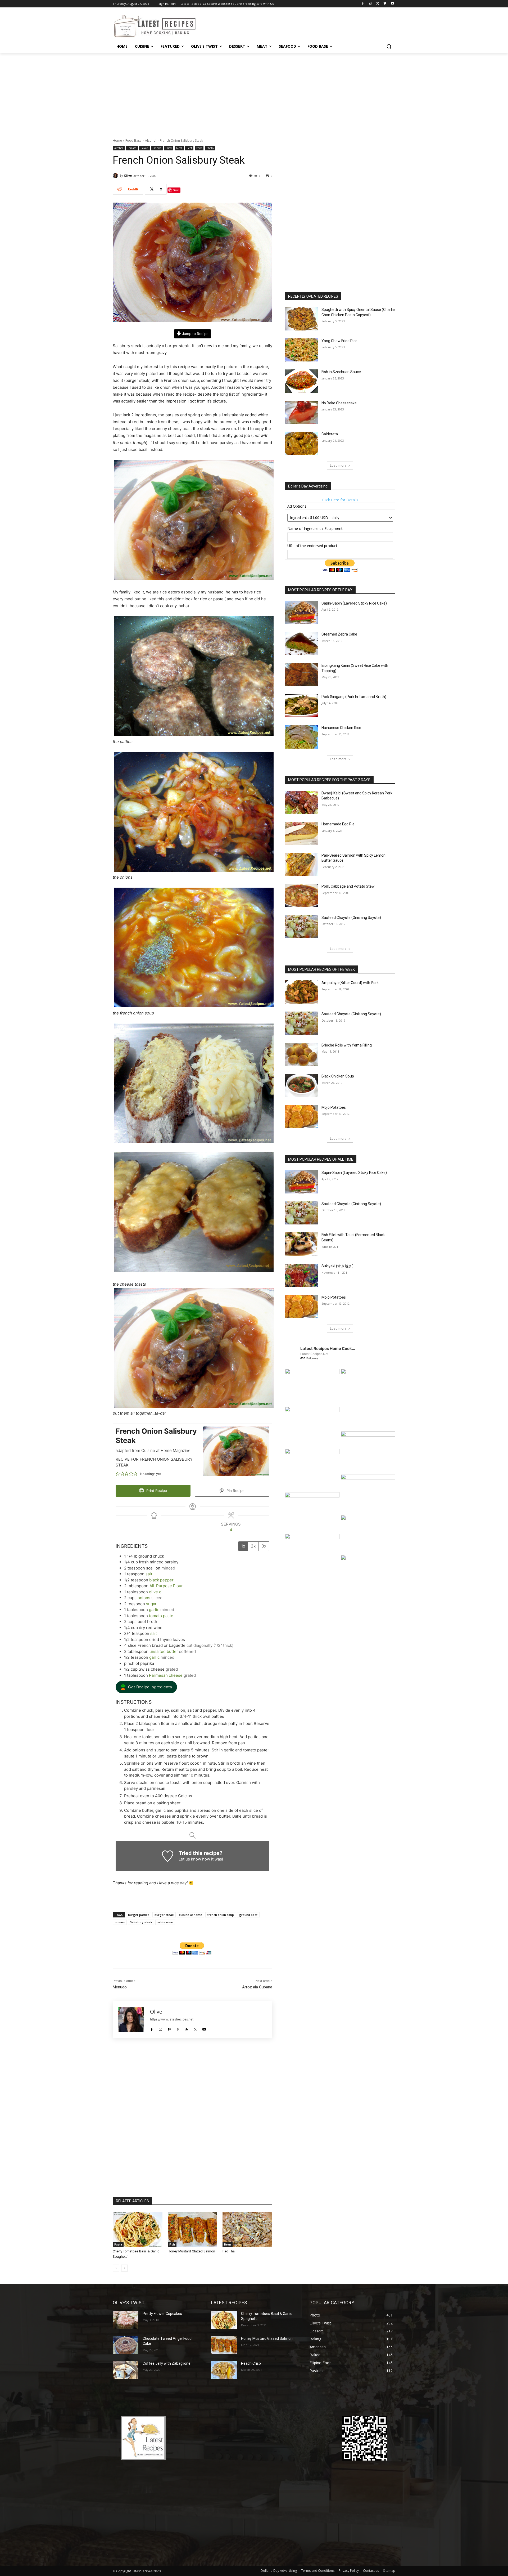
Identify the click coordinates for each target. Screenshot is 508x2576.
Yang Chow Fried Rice (339, 341)
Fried (169, 148)
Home (117, 140)
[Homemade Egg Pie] (301, 833)
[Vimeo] (385, 4)
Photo (210, 148)
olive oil (156, 1592)
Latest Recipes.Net (314, 1354)
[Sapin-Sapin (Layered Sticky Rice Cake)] (301, 612)
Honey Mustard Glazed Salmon (191, 2251)
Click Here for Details (340, 500)
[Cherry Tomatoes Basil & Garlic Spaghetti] (138, 2229)
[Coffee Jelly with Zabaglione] (126, 2370)
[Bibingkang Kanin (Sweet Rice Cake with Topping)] (301, 675)
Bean (228, 2244)
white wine (165, 1922)
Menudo (120, 1987)
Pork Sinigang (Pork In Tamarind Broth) (354, 697)
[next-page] (124, 2268)
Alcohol (151, 140)
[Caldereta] (301, 443)
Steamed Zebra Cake (339, 634)
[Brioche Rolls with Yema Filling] (301, 1054)
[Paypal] (169, 2028)
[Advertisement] (254, 93)
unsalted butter (164, 1651)
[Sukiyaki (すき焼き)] (301, 1275)
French (157, 148)
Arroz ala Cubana (257, 1987)
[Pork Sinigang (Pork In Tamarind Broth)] (301, 706)
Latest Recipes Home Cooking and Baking (328, 1349)
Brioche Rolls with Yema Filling (347, 1045)
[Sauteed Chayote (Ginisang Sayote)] (301, 927)
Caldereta (330, 434)
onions (144, 1598)
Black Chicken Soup (338, 1076)
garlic (154, 1610)
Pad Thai (229, 2251)
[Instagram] (370, 4)
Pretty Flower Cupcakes (162, 2314)
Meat (179, 148)
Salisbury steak (141, 1922)
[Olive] (116, 176)
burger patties (139, 1915)
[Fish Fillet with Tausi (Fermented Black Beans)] (301, 1244)
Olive (128, 175)
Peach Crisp (251, 2363)
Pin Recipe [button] (235, 1491)
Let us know (190, 1859)
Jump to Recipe (195, 334)
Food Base (133, 140)
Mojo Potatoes (334, 1107)
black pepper (161, 1580)
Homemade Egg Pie (338, 824)
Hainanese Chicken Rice (341, 728)
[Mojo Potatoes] (301, 1117)
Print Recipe (156, 1491)
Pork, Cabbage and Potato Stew (348, 886)
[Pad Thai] (247, 2229)
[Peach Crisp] (224, 2370)
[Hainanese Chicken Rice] (301, 737)
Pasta (118, 2244)
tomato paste (161, 1616)
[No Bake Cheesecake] (301, 412)
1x (243, 1546)
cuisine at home (190, 1915)
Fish (172, 2244)
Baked (144, 148)
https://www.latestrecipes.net (172, 2019)
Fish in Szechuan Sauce (341, 372)
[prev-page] (116, 2268)
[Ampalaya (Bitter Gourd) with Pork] (301, 992)
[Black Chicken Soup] (301, 1085)
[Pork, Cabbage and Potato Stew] (301, 896)
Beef (189, 148)
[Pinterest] (178, 2028)
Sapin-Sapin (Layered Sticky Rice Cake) (354, 603)
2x (253, 1546)
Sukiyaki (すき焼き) (337, 1266)
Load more (338, 465)
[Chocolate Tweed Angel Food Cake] (126, 2345)
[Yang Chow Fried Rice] (301, 350)
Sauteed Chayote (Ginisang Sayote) (351, 918)
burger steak (164, 1915)
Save (176, 190)
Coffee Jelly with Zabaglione (167, 2363)
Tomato (132, 148)
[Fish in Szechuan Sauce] (301, 381)
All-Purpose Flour (166, 1586)
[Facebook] (363, 4)
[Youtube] (392, 4)
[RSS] (187, 2028)
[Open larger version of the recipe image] (236, 1451)
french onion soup (221, 1915)
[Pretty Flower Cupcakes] (126, 2320)
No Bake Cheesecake (339, 403)
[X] (378, 4)
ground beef (248, 1915)
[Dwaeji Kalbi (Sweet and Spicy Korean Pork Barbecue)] (301, 802)
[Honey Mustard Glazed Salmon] (193, 2229)
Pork (199, 148)
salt (149, 1574)
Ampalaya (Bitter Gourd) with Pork (350, 983)
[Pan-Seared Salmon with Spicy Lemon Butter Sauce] (301, 865)
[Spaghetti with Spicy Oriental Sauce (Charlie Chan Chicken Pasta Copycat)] (301, 319)
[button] (389, 46)
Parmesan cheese (166, 1675)
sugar (151, 1604)
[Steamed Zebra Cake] (301, 643)
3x (264, 1546)
